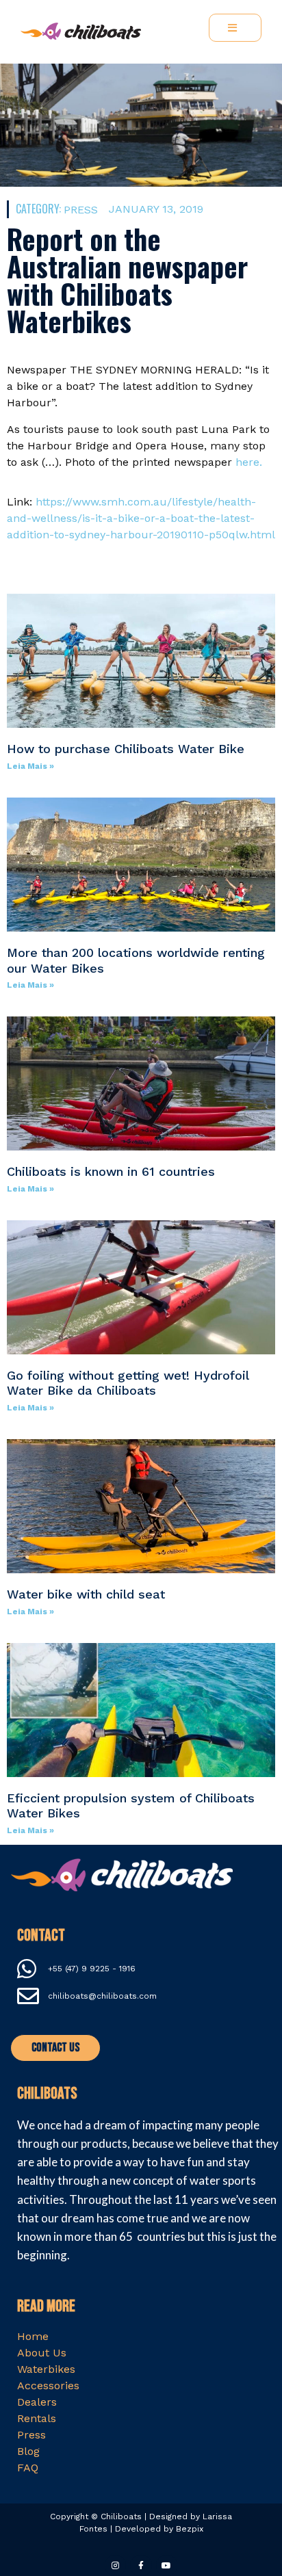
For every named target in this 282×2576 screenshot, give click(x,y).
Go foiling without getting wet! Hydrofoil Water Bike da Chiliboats (128, 1383)
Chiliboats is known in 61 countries (111, 1171)
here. (249, 462)
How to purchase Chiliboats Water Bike (126, 749)
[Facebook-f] (141, 2565)
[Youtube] (167, 2565)
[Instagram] (115, 2565)
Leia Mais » (30, 766)
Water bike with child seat (86, 1594)
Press (81, 210)
